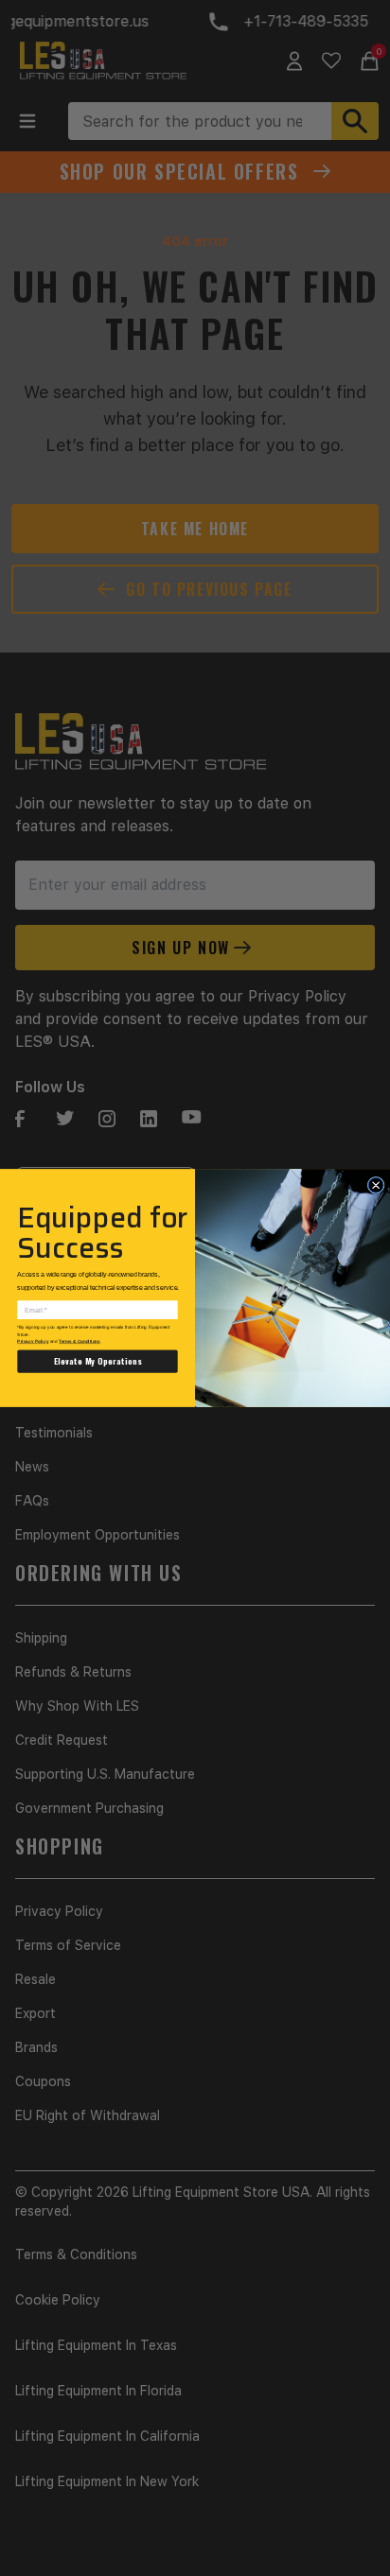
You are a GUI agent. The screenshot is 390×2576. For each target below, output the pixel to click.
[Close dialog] (376, 1185)
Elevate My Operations (98, 1361)
